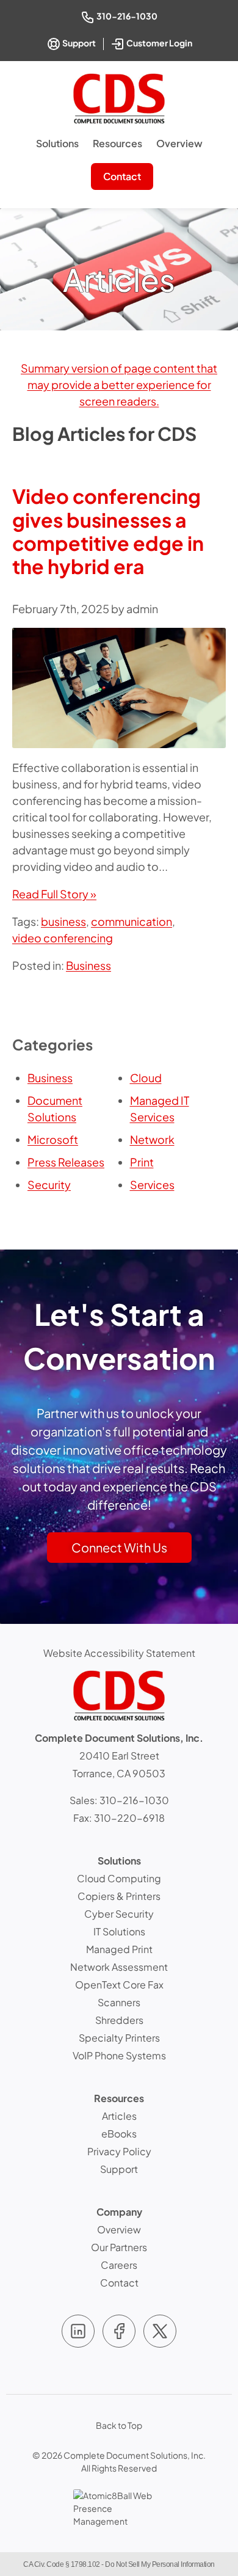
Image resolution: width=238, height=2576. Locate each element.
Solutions (57, 143)
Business (88, 965)
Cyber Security (119, 1914)
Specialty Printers (119, 2038)
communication (132, 921)
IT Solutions (119, 1931)
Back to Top (119, 2425)
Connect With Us (119, 1547)
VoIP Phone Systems (119, 2055)
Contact (122, 176)
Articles (119, 2116)
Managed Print (119, 1949)
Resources (117, 143)
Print (142, 1162)
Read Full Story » (54, 894)
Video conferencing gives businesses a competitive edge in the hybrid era (108, 531)
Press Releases (66, 1162)
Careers (119, 2265)
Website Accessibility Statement (119, 1653)
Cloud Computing (119, 1878)
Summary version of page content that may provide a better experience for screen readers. (119, 384)
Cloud (146, 1078)
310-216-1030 (128, 16)
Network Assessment (119, 1967)
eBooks (119, 2134)
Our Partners (119, 2247)
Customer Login (160, 42)
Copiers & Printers (119, 1896)
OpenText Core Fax (119, 1985)
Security (49, 1184)
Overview (179, 143)
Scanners (119, 2002)
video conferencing (63, 938)
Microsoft (53, 1139)
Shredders (119, 2020)
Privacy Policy (119, 2151)
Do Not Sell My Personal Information (160, 2564)
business (63, 921)
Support (78, 43)
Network (152, 1139)
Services (152, 1184)
